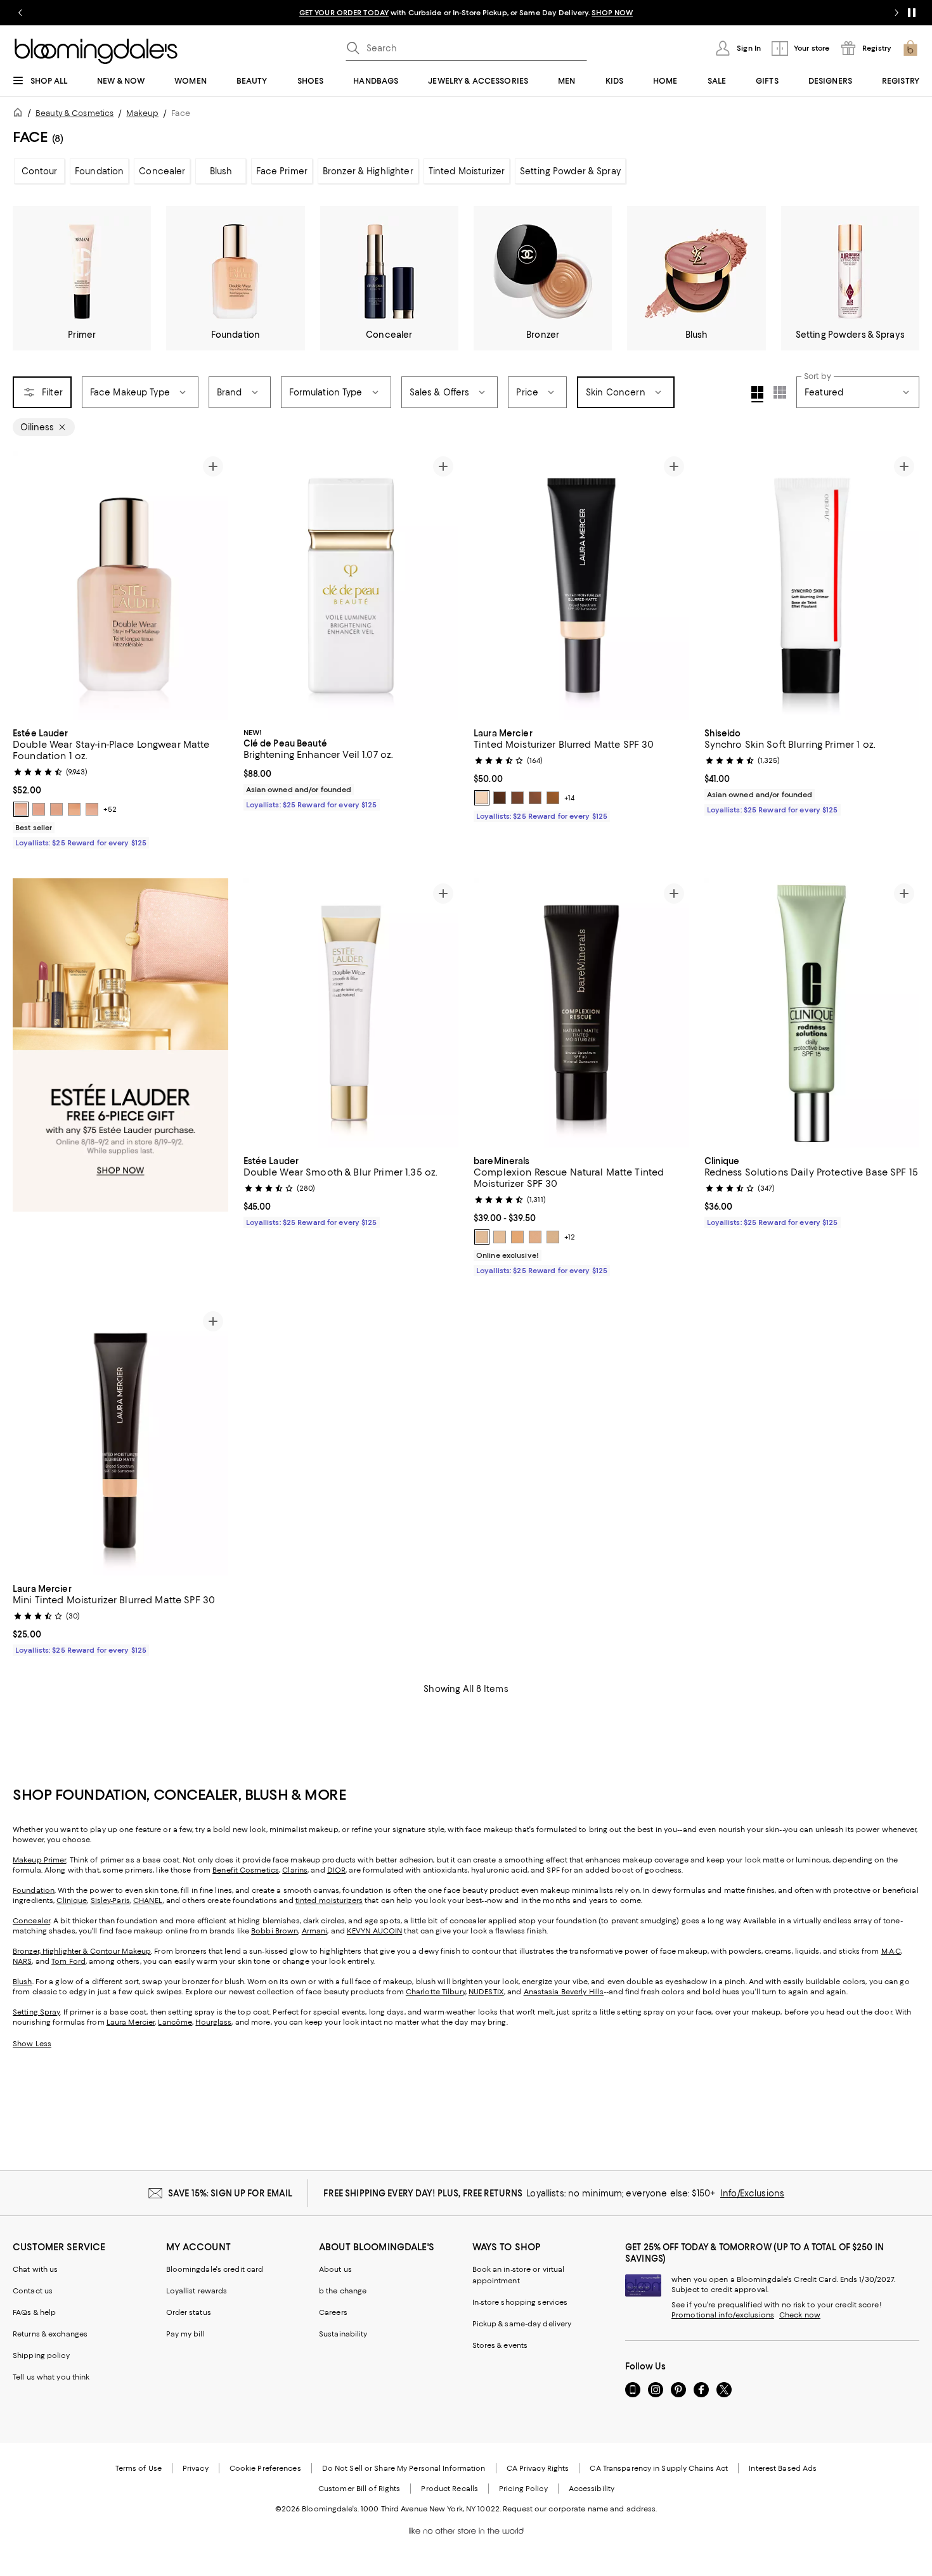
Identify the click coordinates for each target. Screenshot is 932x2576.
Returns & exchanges (50, 2334)
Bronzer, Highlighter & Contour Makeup (82, 1951)
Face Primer (282, 171)
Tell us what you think (51, 2377)
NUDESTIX (486, 1992)
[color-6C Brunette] (535, 798)
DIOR (336, 1870)
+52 (110, 809)
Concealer (162, 171)
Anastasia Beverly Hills (564, 1992)
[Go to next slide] (896, 13)
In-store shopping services (520, 2302)
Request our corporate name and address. (580, 2509)
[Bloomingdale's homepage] (20, 114)
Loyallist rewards (197, 2291)
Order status (189, 2312)
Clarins (295, 1870)
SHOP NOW (612, 13)
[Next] (213, 586)
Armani (315, 1931)
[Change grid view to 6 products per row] (780, 392)
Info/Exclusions (752, 2193)
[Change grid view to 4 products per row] (757, 394)
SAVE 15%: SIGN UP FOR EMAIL (230, 2193)
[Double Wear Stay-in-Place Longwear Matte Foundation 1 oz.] (120, 586)
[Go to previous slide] (20, 13)
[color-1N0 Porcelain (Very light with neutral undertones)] (56, 809)
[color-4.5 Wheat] (553, 1237)
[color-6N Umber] (517, 798)
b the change (343, 2291)
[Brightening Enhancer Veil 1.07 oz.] (351, 586)
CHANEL (148, 1900)
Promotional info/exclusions (723, 2315)
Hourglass (213, 2022)
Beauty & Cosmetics (74, 113)
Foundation (99, 171)
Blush (221, 171)
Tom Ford (68, 1961)
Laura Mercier (131, 2022)
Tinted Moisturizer (467, 171)
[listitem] (466, 13)
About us (335, 2269)
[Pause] (912, 13)
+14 (569, 798)
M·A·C (891, 1951)
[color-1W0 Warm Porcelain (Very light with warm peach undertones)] (74, 809)
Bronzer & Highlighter (368, 171)
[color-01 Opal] (482, 1237)
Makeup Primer (39, 1860)
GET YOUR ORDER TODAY (344, 13)
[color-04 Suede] (535, 1237)
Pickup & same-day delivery (522, 2324)
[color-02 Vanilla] (500, 1237)
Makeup (142, 113)
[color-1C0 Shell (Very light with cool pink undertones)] (39, 809)
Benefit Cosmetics (246, 1870)
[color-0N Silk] (482, 798)
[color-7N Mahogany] (500, 798)
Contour (40, 171)
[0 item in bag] (910, 48)
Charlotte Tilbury (436, 1992)
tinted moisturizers (329, 1900)
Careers (333, 2312)
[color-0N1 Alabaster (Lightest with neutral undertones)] (21, 809)
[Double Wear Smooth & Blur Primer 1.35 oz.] (351, 1013)
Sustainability (343, 2334)
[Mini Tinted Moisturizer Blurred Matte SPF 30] (120, 1441)
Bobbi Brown (275, 1931)
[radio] (21, 809)
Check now (800, 2315)
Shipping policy (41, 2355)
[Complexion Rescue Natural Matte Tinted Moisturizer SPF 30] (581, 1013)
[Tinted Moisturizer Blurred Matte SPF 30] (581, 586)
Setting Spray (36, 2012)
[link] (120, 786)
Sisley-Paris (110, 1900)
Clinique (72, 1900)
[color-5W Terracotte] (553, 798)
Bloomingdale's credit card (215, 2269)
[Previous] (28, 586)
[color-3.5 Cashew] (517, 1237)
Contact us (33, 2291)
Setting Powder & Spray (570, 171)
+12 (570, 1237)
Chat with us (35, 2269)
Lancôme (175, 2022)
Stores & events (500, 2345)
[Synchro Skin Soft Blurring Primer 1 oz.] (812, 586)
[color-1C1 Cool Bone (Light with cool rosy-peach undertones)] (92, 809)
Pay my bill (185, 2334)
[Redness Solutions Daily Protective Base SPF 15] (812, 1013)
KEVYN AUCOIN (374, 1931)
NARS (22, 1961)
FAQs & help (34, 2312)
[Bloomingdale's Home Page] (96, 51)
